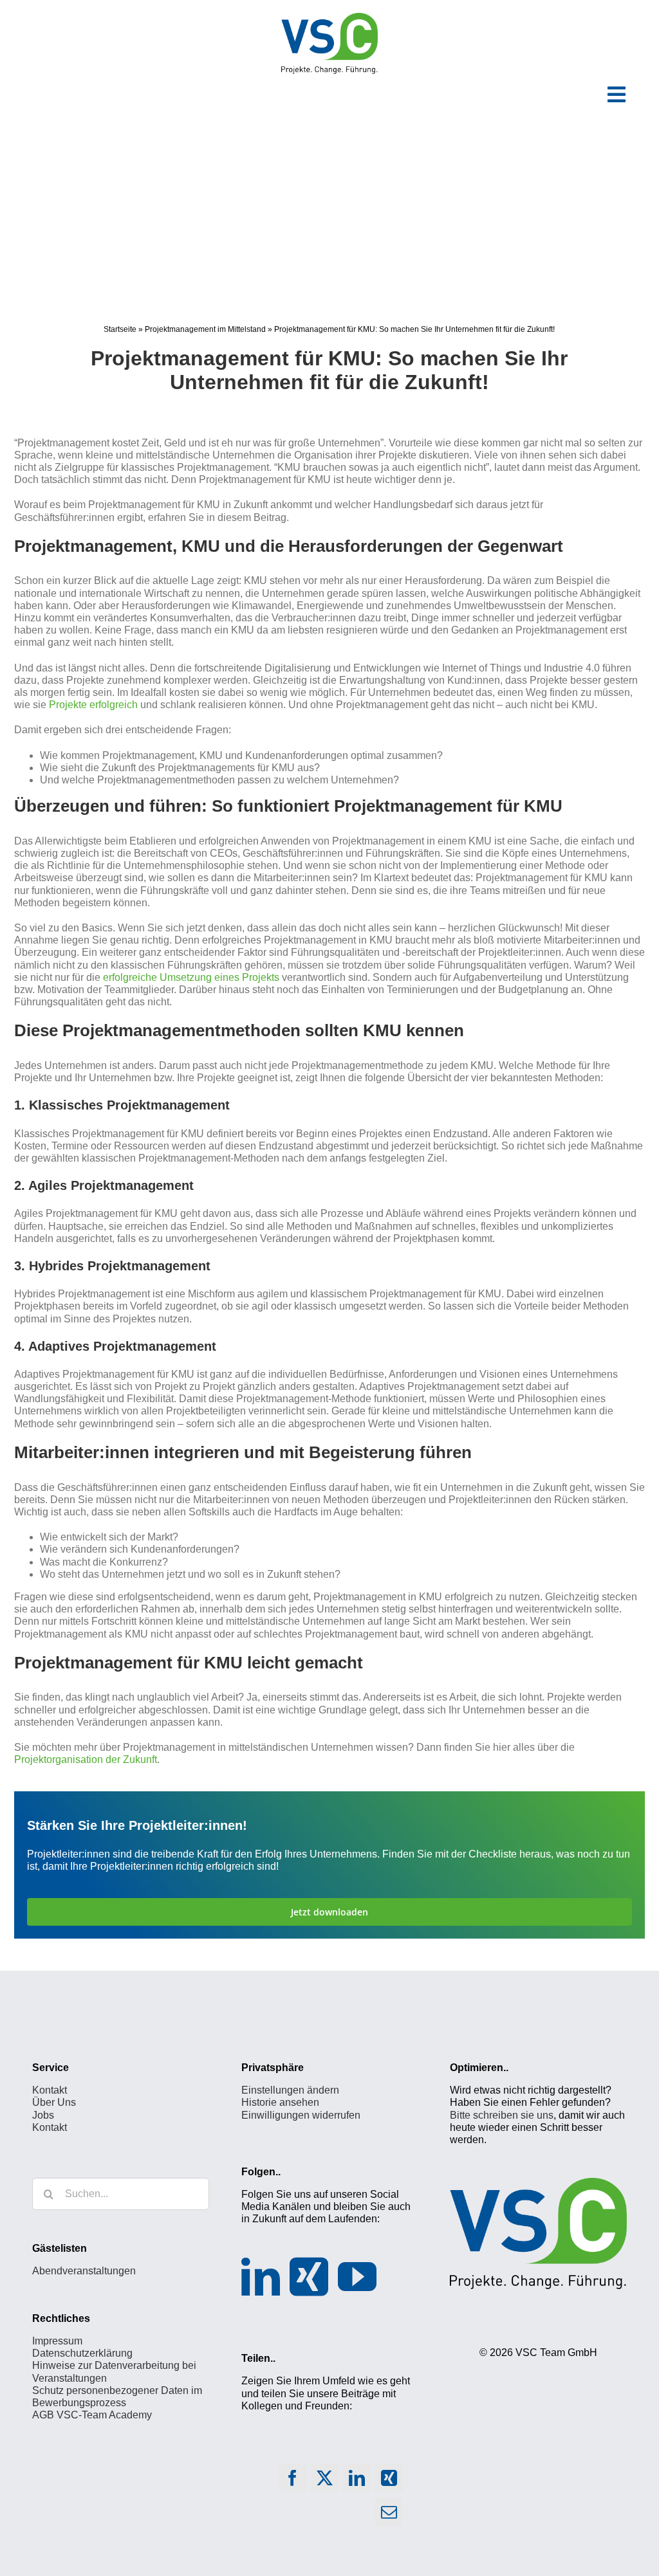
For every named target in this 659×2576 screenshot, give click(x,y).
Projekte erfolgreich (93, 705)
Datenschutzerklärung (82, 2353)
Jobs (43, 2115)
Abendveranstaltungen (84, 2271)
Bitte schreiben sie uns (502, 2115)
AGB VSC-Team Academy (92, 2415)
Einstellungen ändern (290, 2090)
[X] (324, 2481)
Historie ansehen (280, 2102)
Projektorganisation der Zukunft (86, 1759)
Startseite (120, 329)
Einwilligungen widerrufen (301, 2115)
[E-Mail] (389, 2515)
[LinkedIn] (261, 2277)
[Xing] (309, 2277)
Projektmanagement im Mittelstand (205, 329)
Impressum (57, 2341)
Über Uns (54, 2102)
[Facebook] (292, 2481)
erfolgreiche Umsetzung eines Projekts (191, 977)
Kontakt (50, 2090)
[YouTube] (357, 2277)
